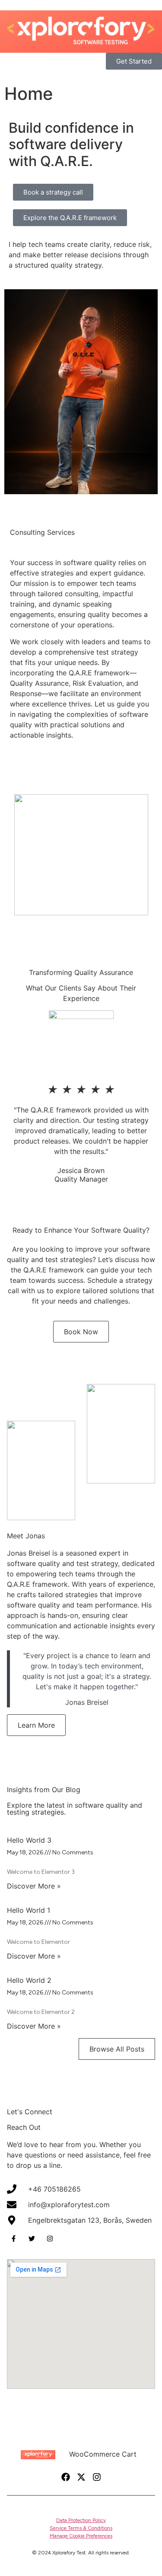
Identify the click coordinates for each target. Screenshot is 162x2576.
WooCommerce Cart (103, 2454)
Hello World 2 (29, 1980)
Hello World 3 (29, 1840)
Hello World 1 (29, 1910)
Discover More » (34, 1886)
